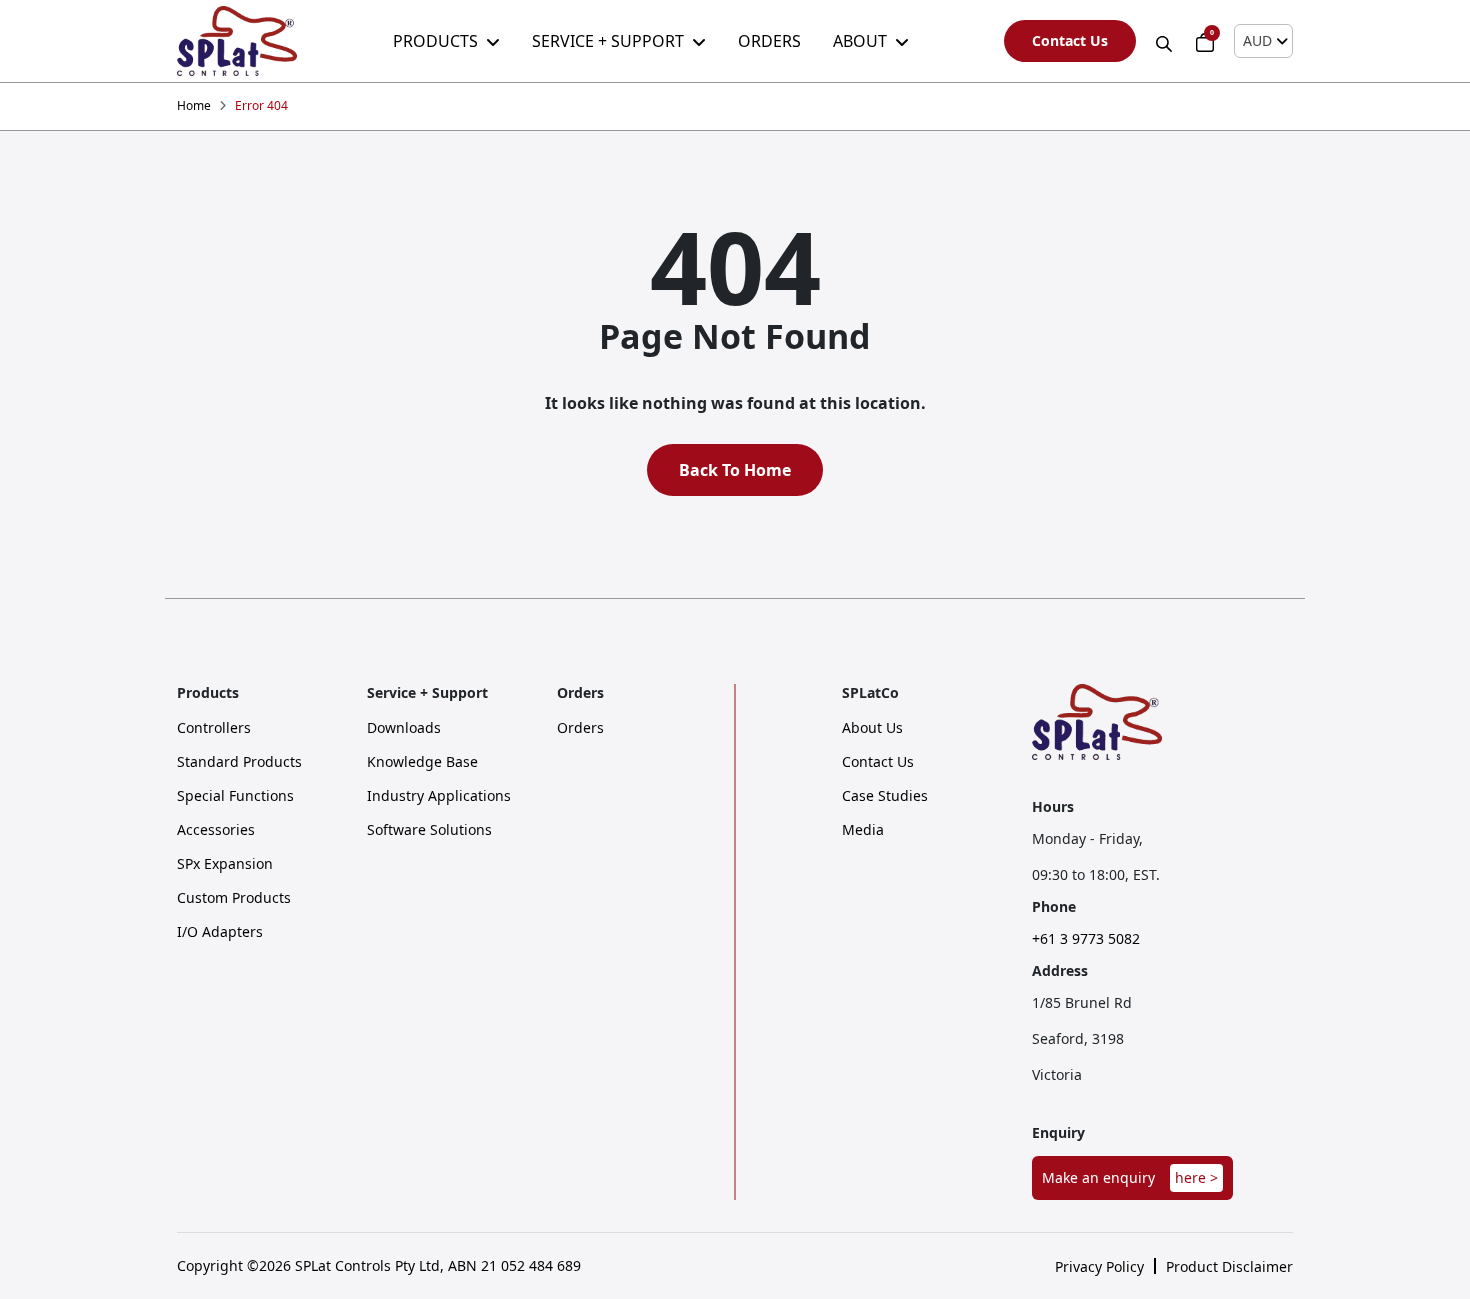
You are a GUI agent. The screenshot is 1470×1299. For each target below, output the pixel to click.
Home (194, 106)
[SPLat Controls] (237, 41)
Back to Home (735, 470)
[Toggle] (1166, 40)
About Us (872, 728)
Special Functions (235, 796)
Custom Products (234, 898)
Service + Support (608, 41)
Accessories (216, 830)
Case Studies (885, 796)
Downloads (404, 728)
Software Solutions (429, 830)
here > (1196, 1177)
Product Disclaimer (1229, 1267)
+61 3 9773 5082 (1086, 939)
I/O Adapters (220, 932)
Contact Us (1070, 40)
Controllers (214, 728)
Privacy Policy (1099, 1267)
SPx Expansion (225, 864)
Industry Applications (439, 796)
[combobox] (1263, 40)
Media (863, 830)
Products (435, 41)
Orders (769, 41)
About (860, 41)
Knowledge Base (422, 762)
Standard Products (239, 762)
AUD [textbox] (1257, 40)
